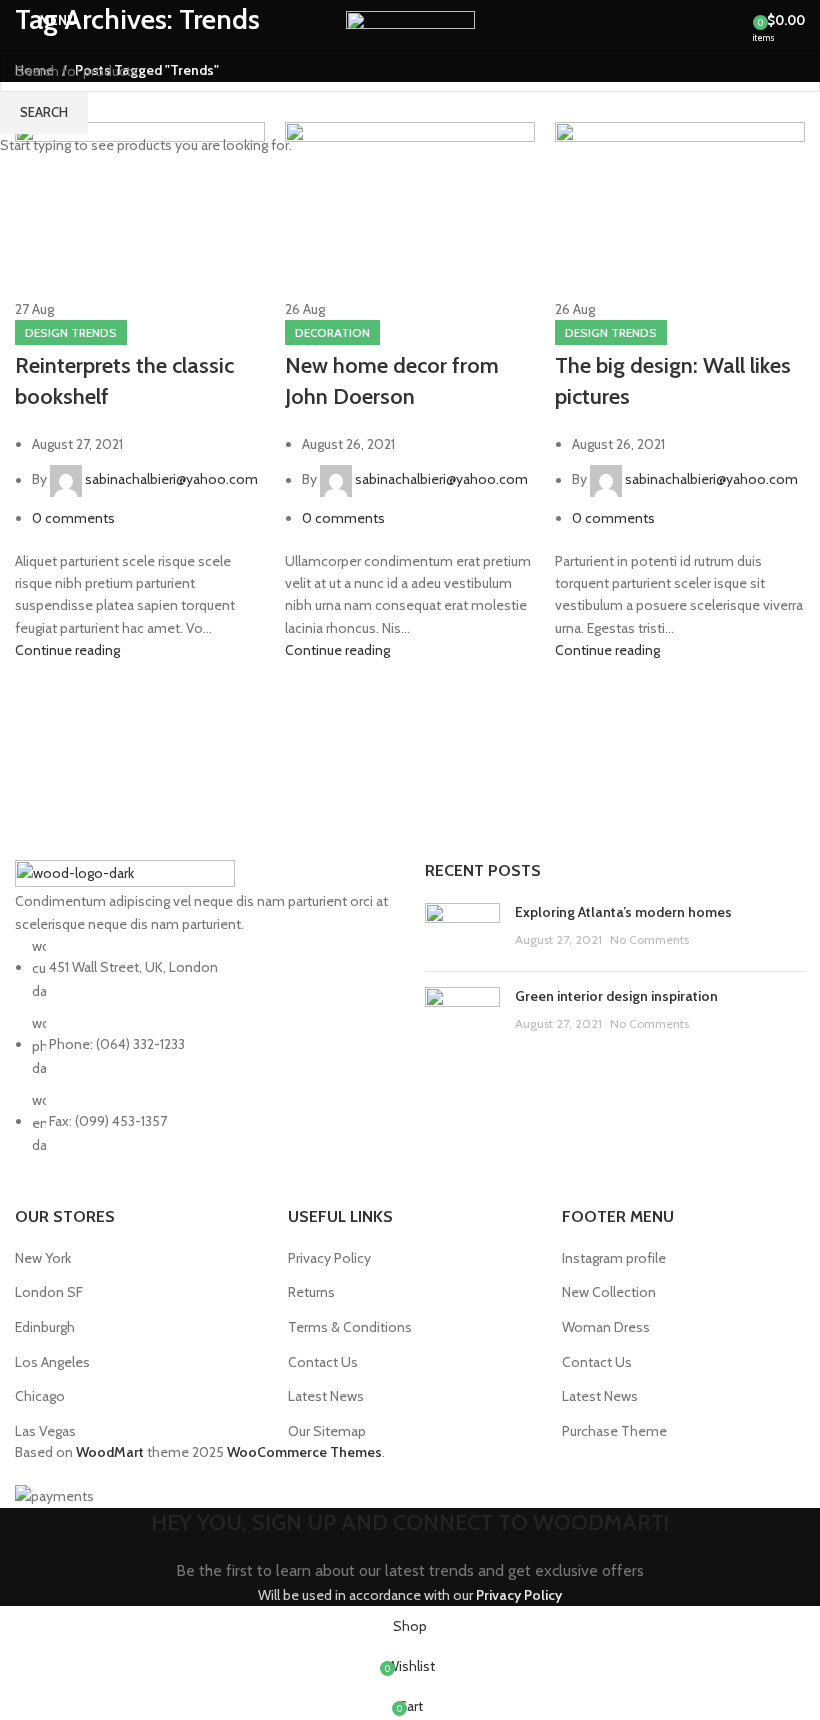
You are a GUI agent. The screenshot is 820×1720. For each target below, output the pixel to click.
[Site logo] (410, 18)
